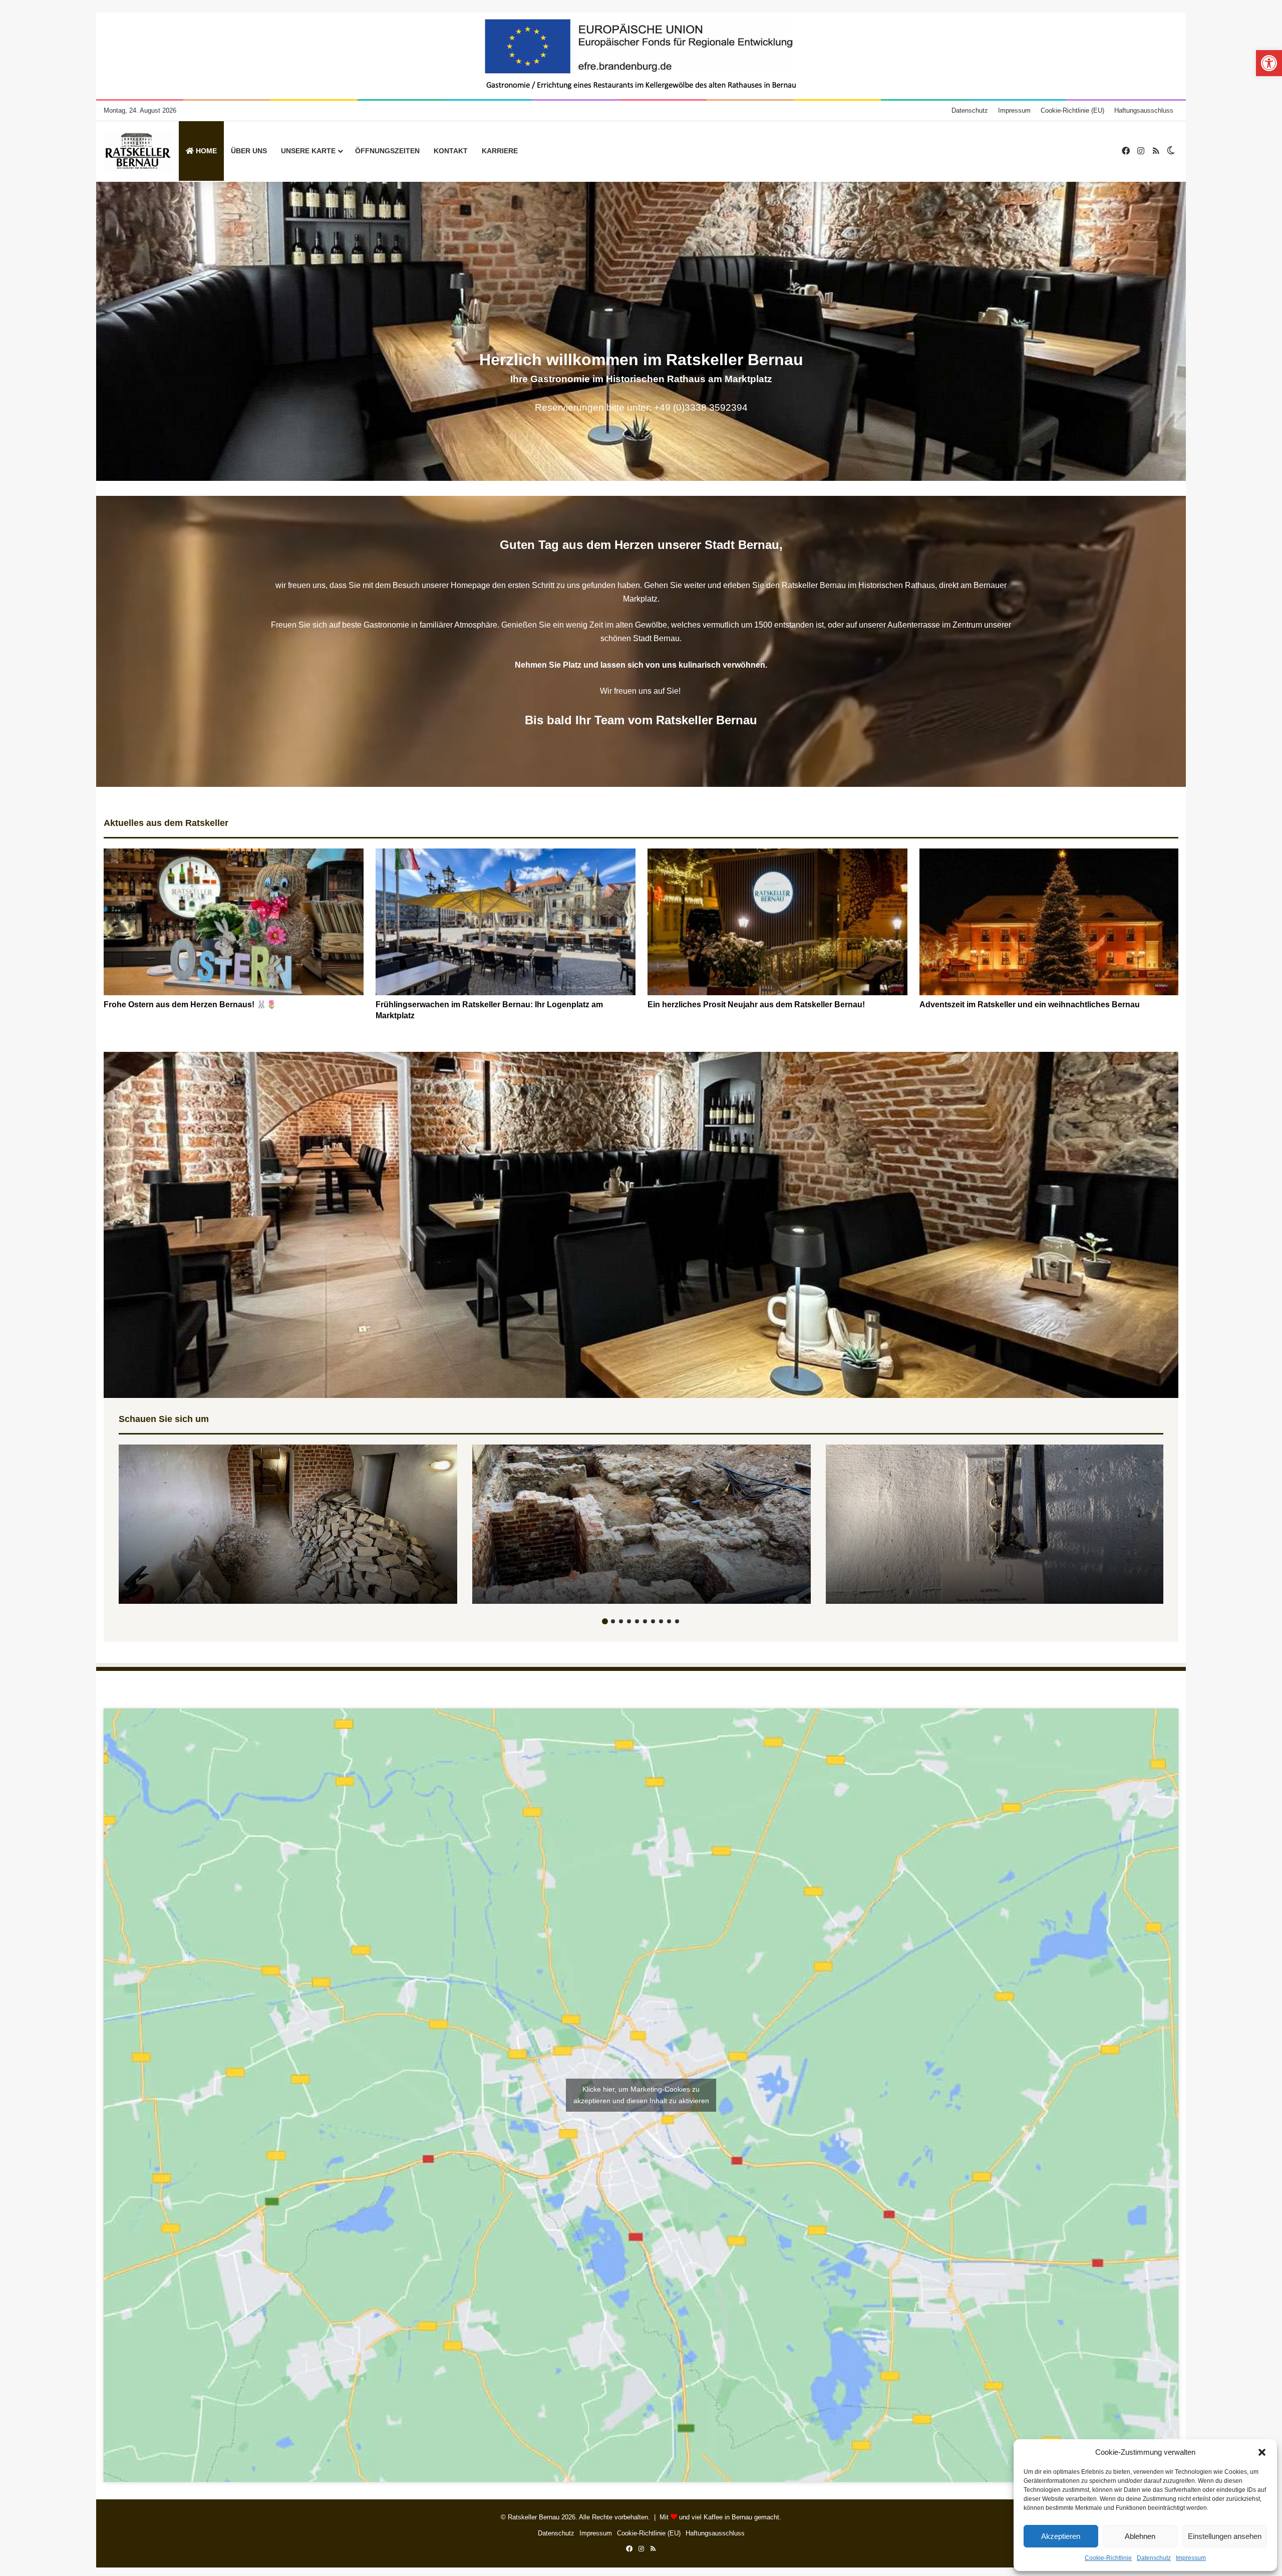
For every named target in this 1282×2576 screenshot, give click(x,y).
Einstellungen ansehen (1225, 2536)
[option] (234, 929)
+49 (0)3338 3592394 (701, 407)
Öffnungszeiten (387, 151)
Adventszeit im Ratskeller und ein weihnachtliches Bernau (1030, 1005)
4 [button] (629, 1621)
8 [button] (661, 1621)
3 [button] (621, 1621)
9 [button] (669, 1621)
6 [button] (645, 1621)
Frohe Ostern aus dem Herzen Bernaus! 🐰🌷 (190, 1005)
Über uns (249, 151)
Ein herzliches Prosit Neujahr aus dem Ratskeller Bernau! (756, 1005)
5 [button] (637, 1621)
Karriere (500, 151)
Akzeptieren (1061, 2536)
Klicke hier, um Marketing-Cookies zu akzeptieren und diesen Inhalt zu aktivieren (641, 2095)
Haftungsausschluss (1144, 110)
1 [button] (605, 1621)
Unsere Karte (308, 151)
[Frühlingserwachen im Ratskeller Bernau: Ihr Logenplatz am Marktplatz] (506, 922)
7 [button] (653, 1621)
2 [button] (613, 1621)
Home (205, 151)
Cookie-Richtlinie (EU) (1072, 110)
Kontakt (451, 151)
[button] (1262, 2452)
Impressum (1191, 2558)
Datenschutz (1154, 2558)
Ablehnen (1140, 2536)
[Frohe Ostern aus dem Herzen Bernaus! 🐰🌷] (234, 922)
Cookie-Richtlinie (1108, 2558)
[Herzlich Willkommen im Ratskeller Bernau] (138, 151)
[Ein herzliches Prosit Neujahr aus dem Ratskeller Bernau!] (777, 922)
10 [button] (677, 1621)
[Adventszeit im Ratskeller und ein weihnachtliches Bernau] (1049, 922)
